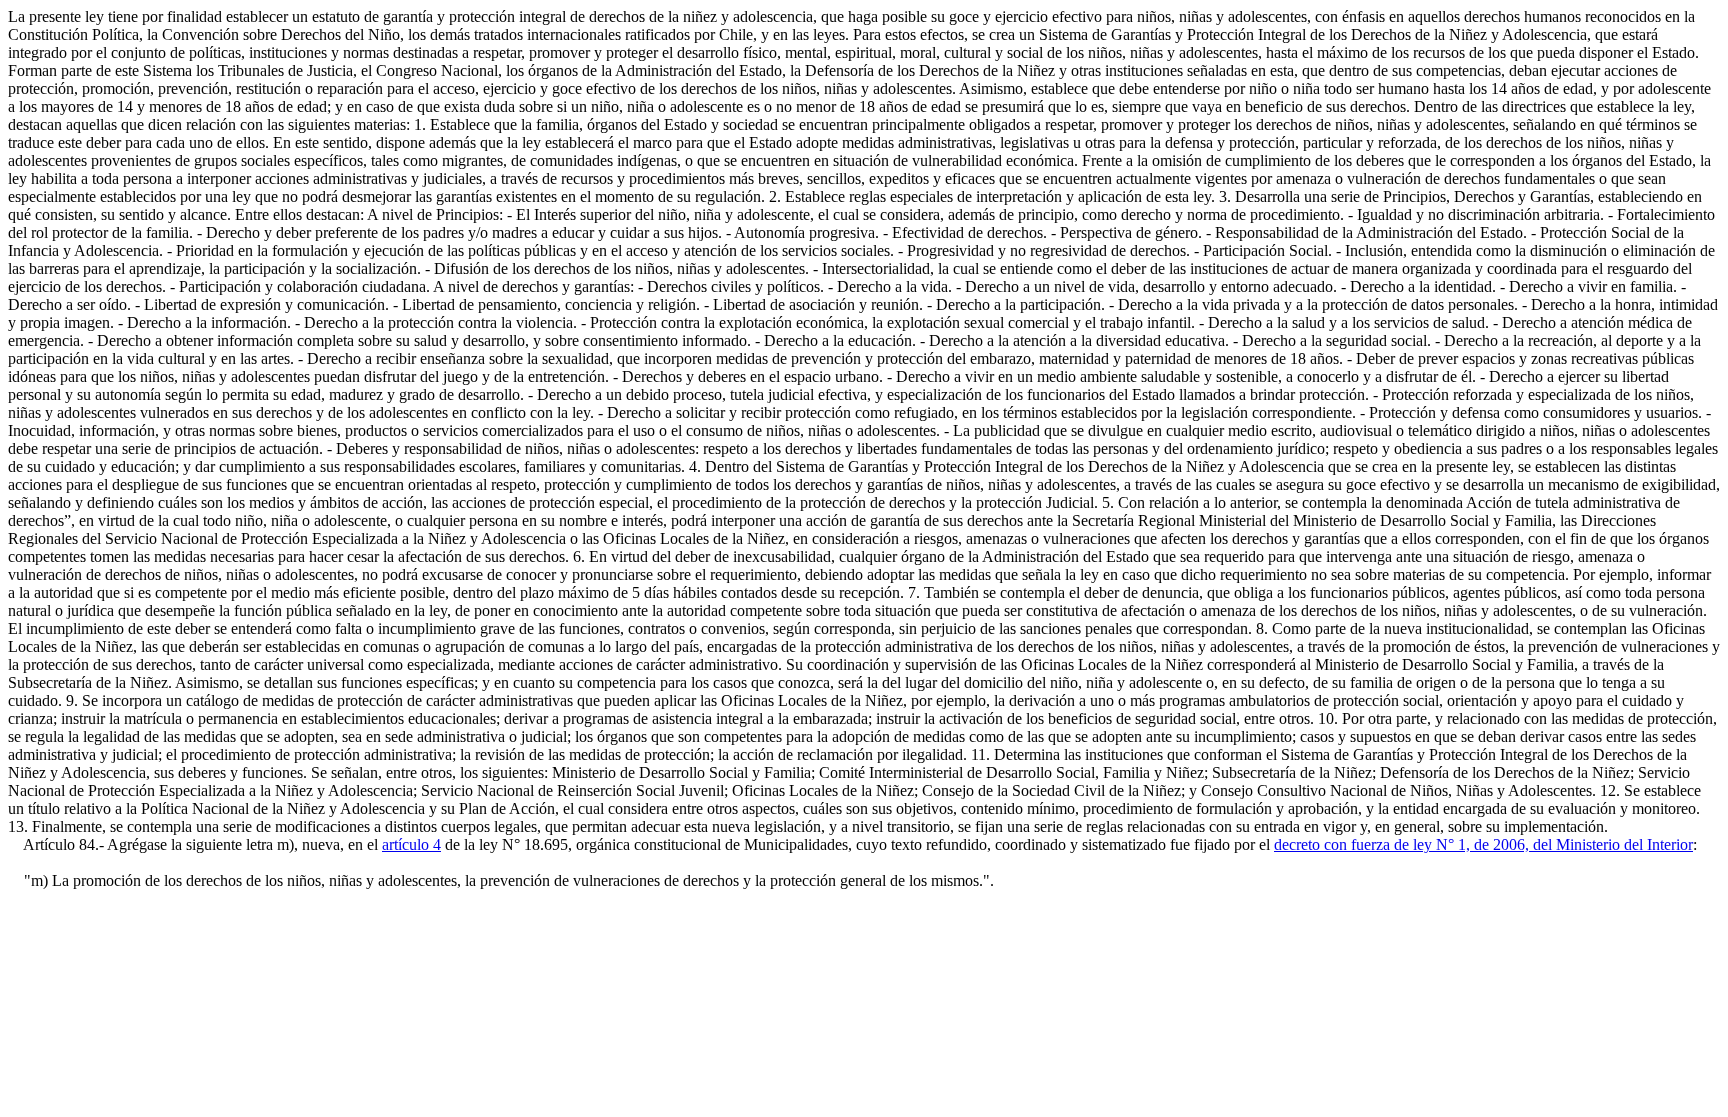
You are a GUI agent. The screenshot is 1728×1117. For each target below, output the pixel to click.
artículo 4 (411, 844)
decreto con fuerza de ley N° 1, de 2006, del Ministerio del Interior (1483, 844)
